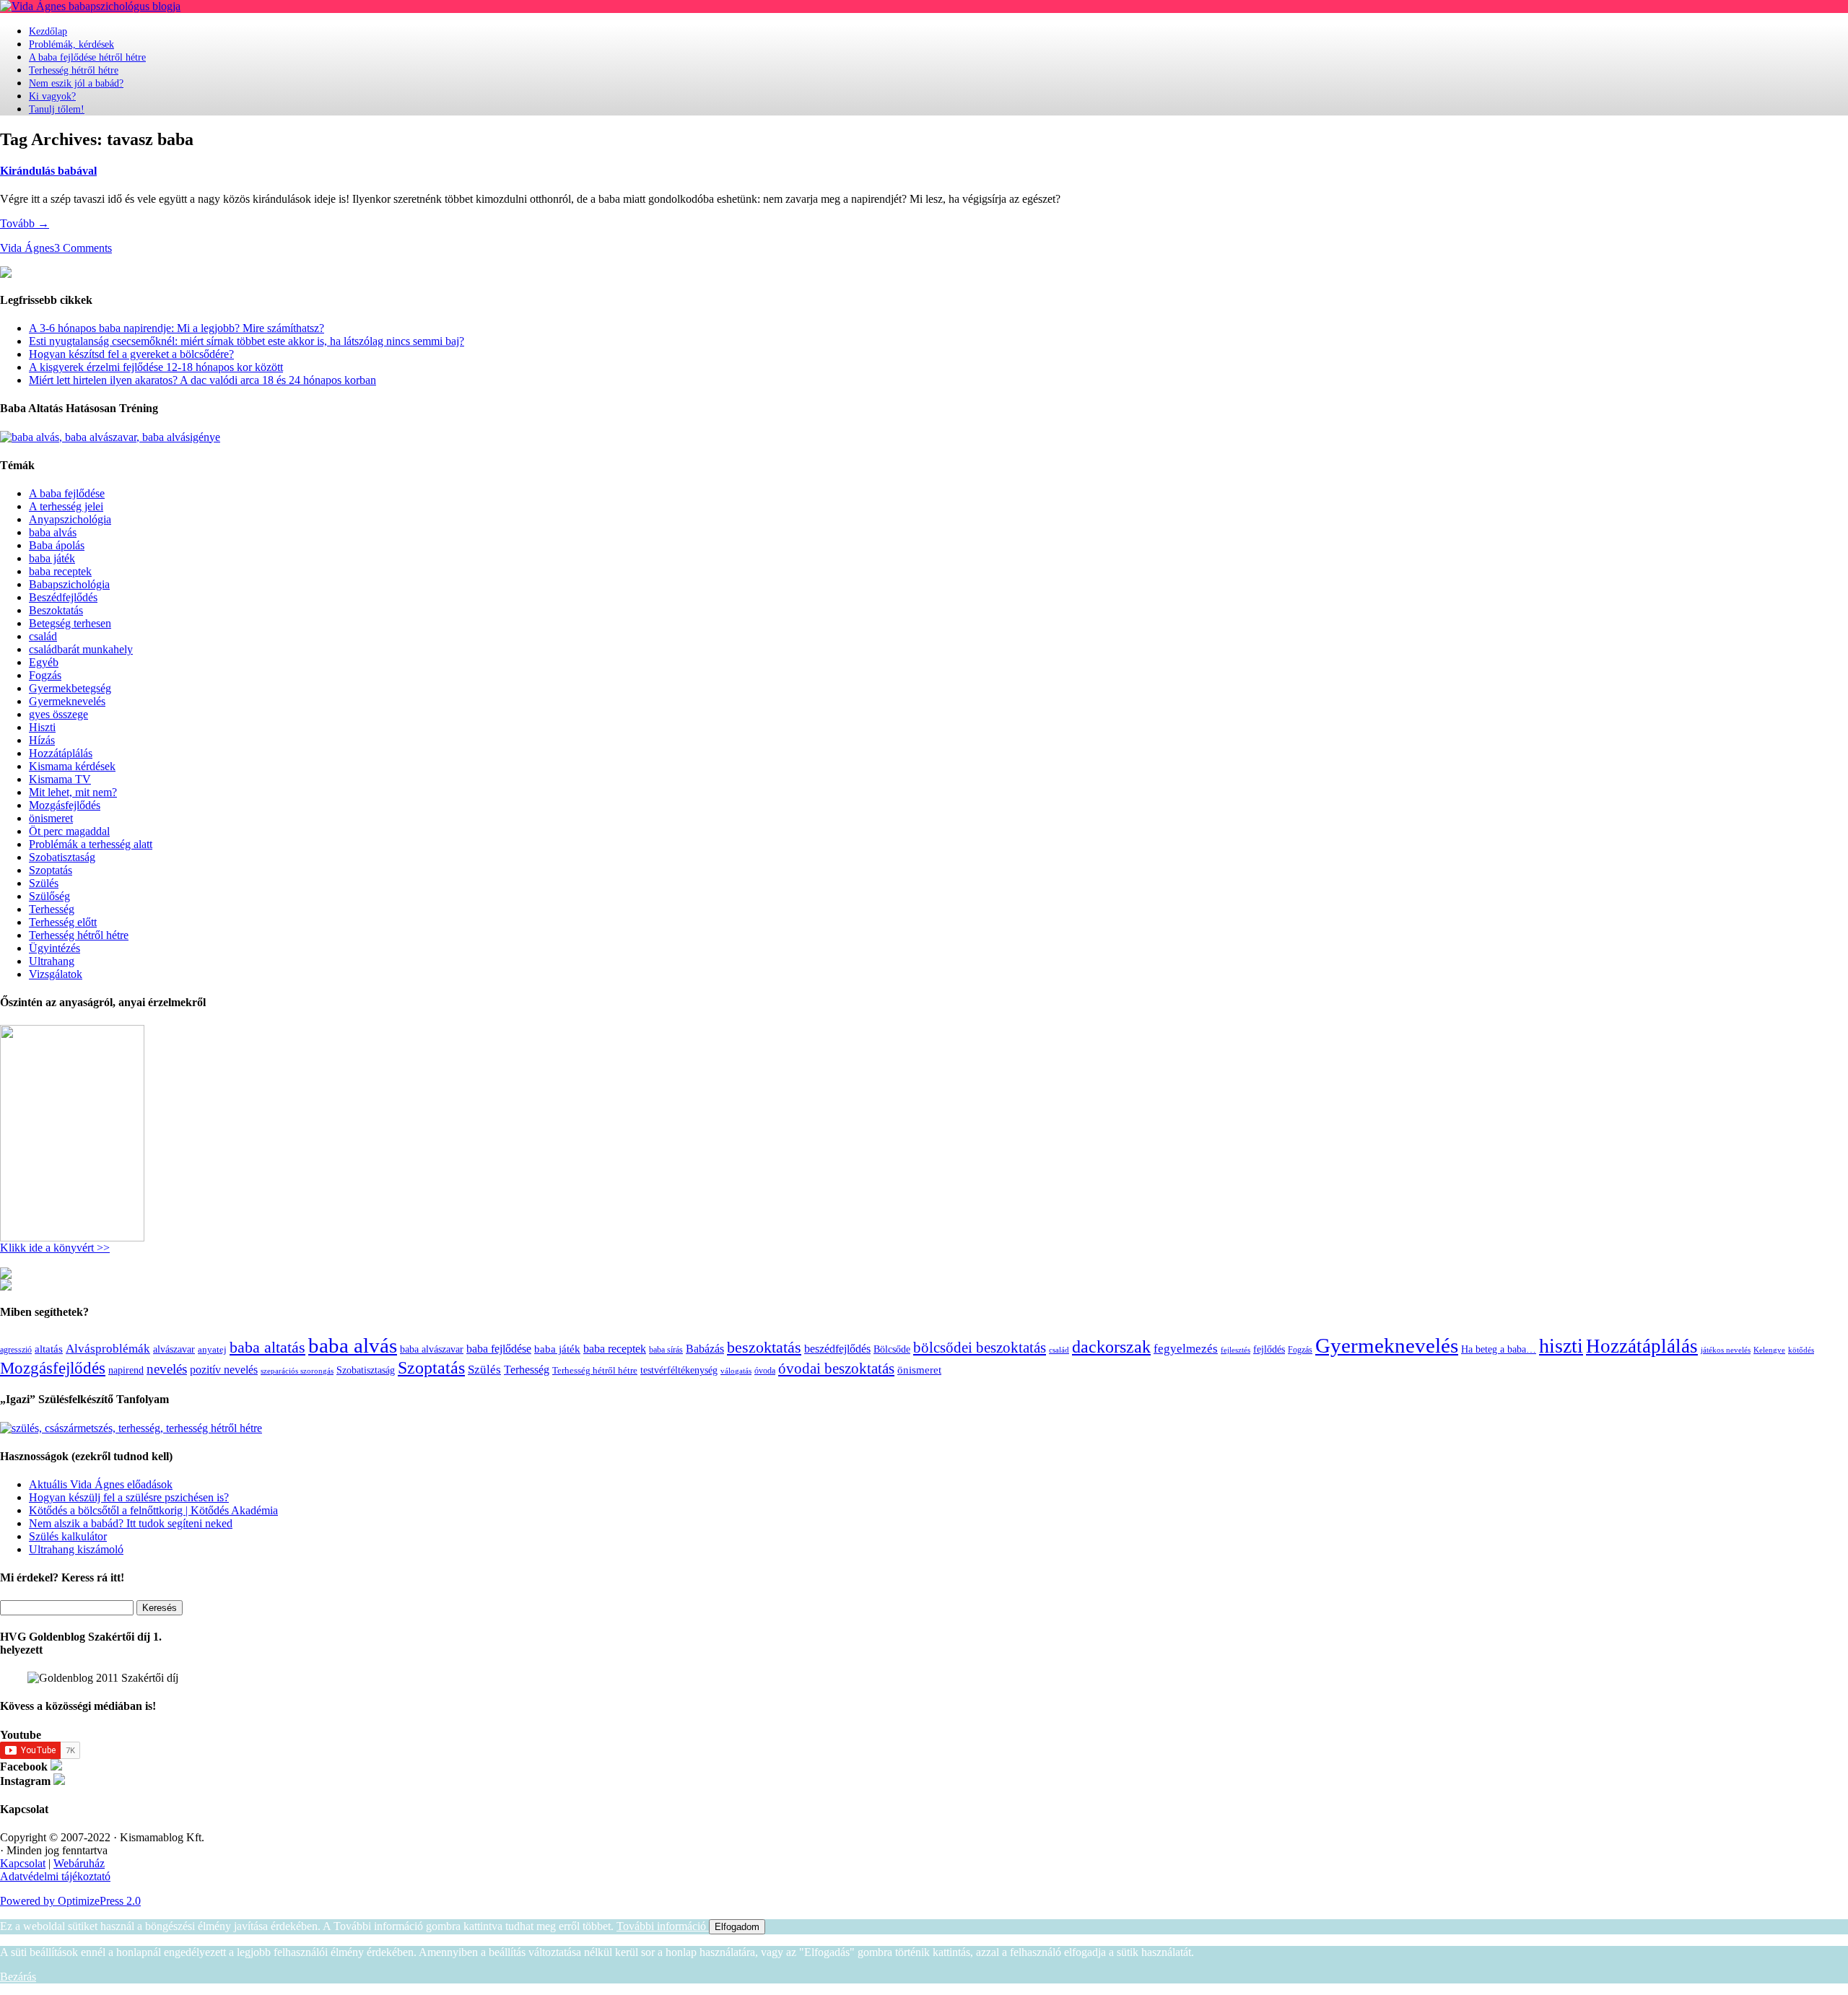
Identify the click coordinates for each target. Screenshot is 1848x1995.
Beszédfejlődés (63, 597)
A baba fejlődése (67, 493)
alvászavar (174, 1349)
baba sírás (666, 1350)
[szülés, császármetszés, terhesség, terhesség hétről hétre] (131, 1428)
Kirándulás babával (48, 171)
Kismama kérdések (72, 766)
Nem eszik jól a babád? (76, 83)
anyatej (212, 1349)
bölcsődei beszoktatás (980, 1348)
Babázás (705, 1349)
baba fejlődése (499, 1349)
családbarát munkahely (81, 649)
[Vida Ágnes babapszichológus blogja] (90, 6)
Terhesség (52, 909)
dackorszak (1111, 1346)
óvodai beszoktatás (836, 1368)
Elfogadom (737, 1927)
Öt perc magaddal (69, 831)
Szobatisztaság (62, 857)
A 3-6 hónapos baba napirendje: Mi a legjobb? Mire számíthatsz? (176, 328)
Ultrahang (52, 961)
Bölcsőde (892, 1349)
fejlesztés (1235, 1350)
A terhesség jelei (66, 506)
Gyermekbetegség (70, 688)
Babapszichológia (69, 584)
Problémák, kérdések (71, 44)
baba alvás (53, 532)
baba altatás (267, 1347)
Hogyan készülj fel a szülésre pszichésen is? (129, 1497)
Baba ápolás (57, 545)
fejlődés (1269, 1349)
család (43, 636)
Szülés (44, 883)
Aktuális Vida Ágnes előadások (101, 1484)
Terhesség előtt (63, 922)
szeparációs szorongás (297, 1371)
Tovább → (25, 223)
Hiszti (42, 727)
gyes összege (58, 714)
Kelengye (1769, 1350)
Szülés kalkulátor (68, 1536)
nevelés (167, 1369)
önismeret (51, 818)
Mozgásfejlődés (65, 805)
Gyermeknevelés (67, 701)
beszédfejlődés (837, 1349)
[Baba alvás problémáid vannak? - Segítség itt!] (110, 437)
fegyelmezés (1186, 1349)
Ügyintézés (55, 948)
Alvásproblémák (108, 1349)
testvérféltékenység (679, 1370)
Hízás (42, 740)
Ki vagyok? (52, 96)
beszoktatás (764, 1347)
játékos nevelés (1726, 1350)
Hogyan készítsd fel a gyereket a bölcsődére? (131, 354)
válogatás (736, 1371)
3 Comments (83, 248)
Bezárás (18, 1977)
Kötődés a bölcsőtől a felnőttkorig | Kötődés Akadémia (153, 1510)
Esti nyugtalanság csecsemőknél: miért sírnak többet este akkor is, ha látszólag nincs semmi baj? (247, 341)
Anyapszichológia (70, 519)
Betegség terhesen (70, 623)
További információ (663, 1926)
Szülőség (49, 896)
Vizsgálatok (56, 974)
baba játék (52, 558)
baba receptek (60, 571)
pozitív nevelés (224, 1370)
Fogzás (45, 675)
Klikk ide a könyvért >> (55, 1248)
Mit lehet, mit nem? (73, 792)
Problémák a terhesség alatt (91, 844)
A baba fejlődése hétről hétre (87, 57)
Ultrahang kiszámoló (76, 1549)
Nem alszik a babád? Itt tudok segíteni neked (131, 1523)
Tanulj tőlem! (57, 109)
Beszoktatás (56, 610)
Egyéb (44, 662)
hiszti (1561, 1346)
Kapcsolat (23, 1863)
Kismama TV (60, 779)
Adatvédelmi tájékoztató (55, 1876)
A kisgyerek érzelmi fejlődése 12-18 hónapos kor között (156, 367)
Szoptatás (51, 870)
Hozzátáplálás (61, 753)
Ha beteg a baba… (1499, 1349)
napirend (126, 1370)
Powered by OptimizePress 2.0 (70, 1901)
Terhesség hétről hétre (74, 70)
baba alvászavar (432, 1349)
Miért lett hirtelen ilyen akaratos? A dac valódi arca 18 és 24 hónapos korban (202, 380)
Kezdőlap (48, 31)
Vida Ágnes (27, 248)
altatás (49, 1349)
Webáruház (79, 1863)
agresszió (16, 1350)
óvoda (765, 1371)
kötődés (1801, 1350)
